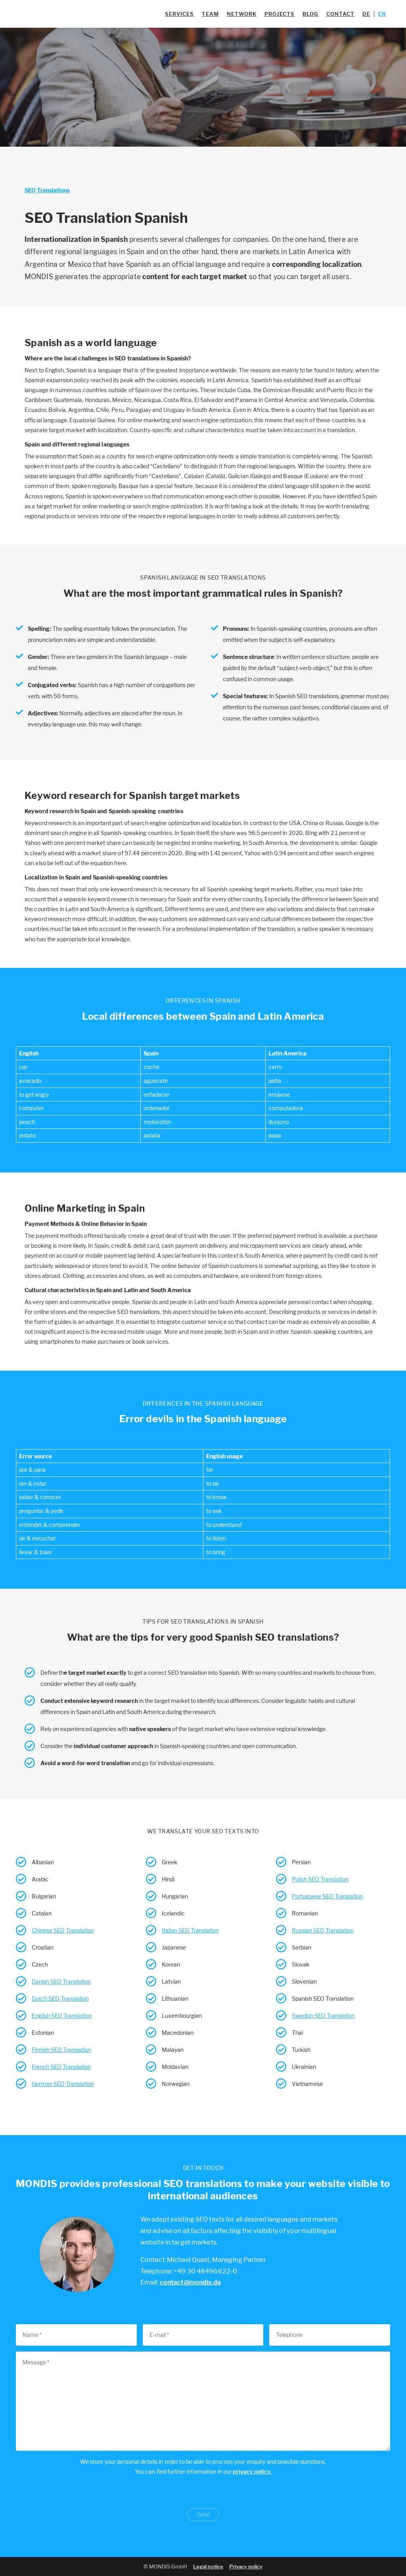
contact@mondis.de (190, 2282)
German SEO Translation (63, 2084)
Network (242, 14)
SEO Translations (47, 190)
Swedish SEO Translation (323, 2016)
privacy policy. (252, 2472)
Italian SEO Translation (190, 1930)
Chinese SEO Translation (63, 1930)
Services (179, 14)
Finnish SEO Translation (61, 2050)
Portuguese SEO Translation (327, 1896)
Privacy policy (246, 2566)
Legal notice (208, 2566)
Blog (310, 14)
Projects (280, 14)
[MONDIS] (56, 14)
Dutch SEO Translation (60, 1999)
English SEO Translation (62, 2016)
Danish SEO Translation (61, 1981)
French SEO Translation (61, 2067)
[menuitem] (366, 14)
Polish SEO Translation (320, 1879)
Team (210, 14)
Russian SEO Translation (323, 1930)
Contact (340, 14)
